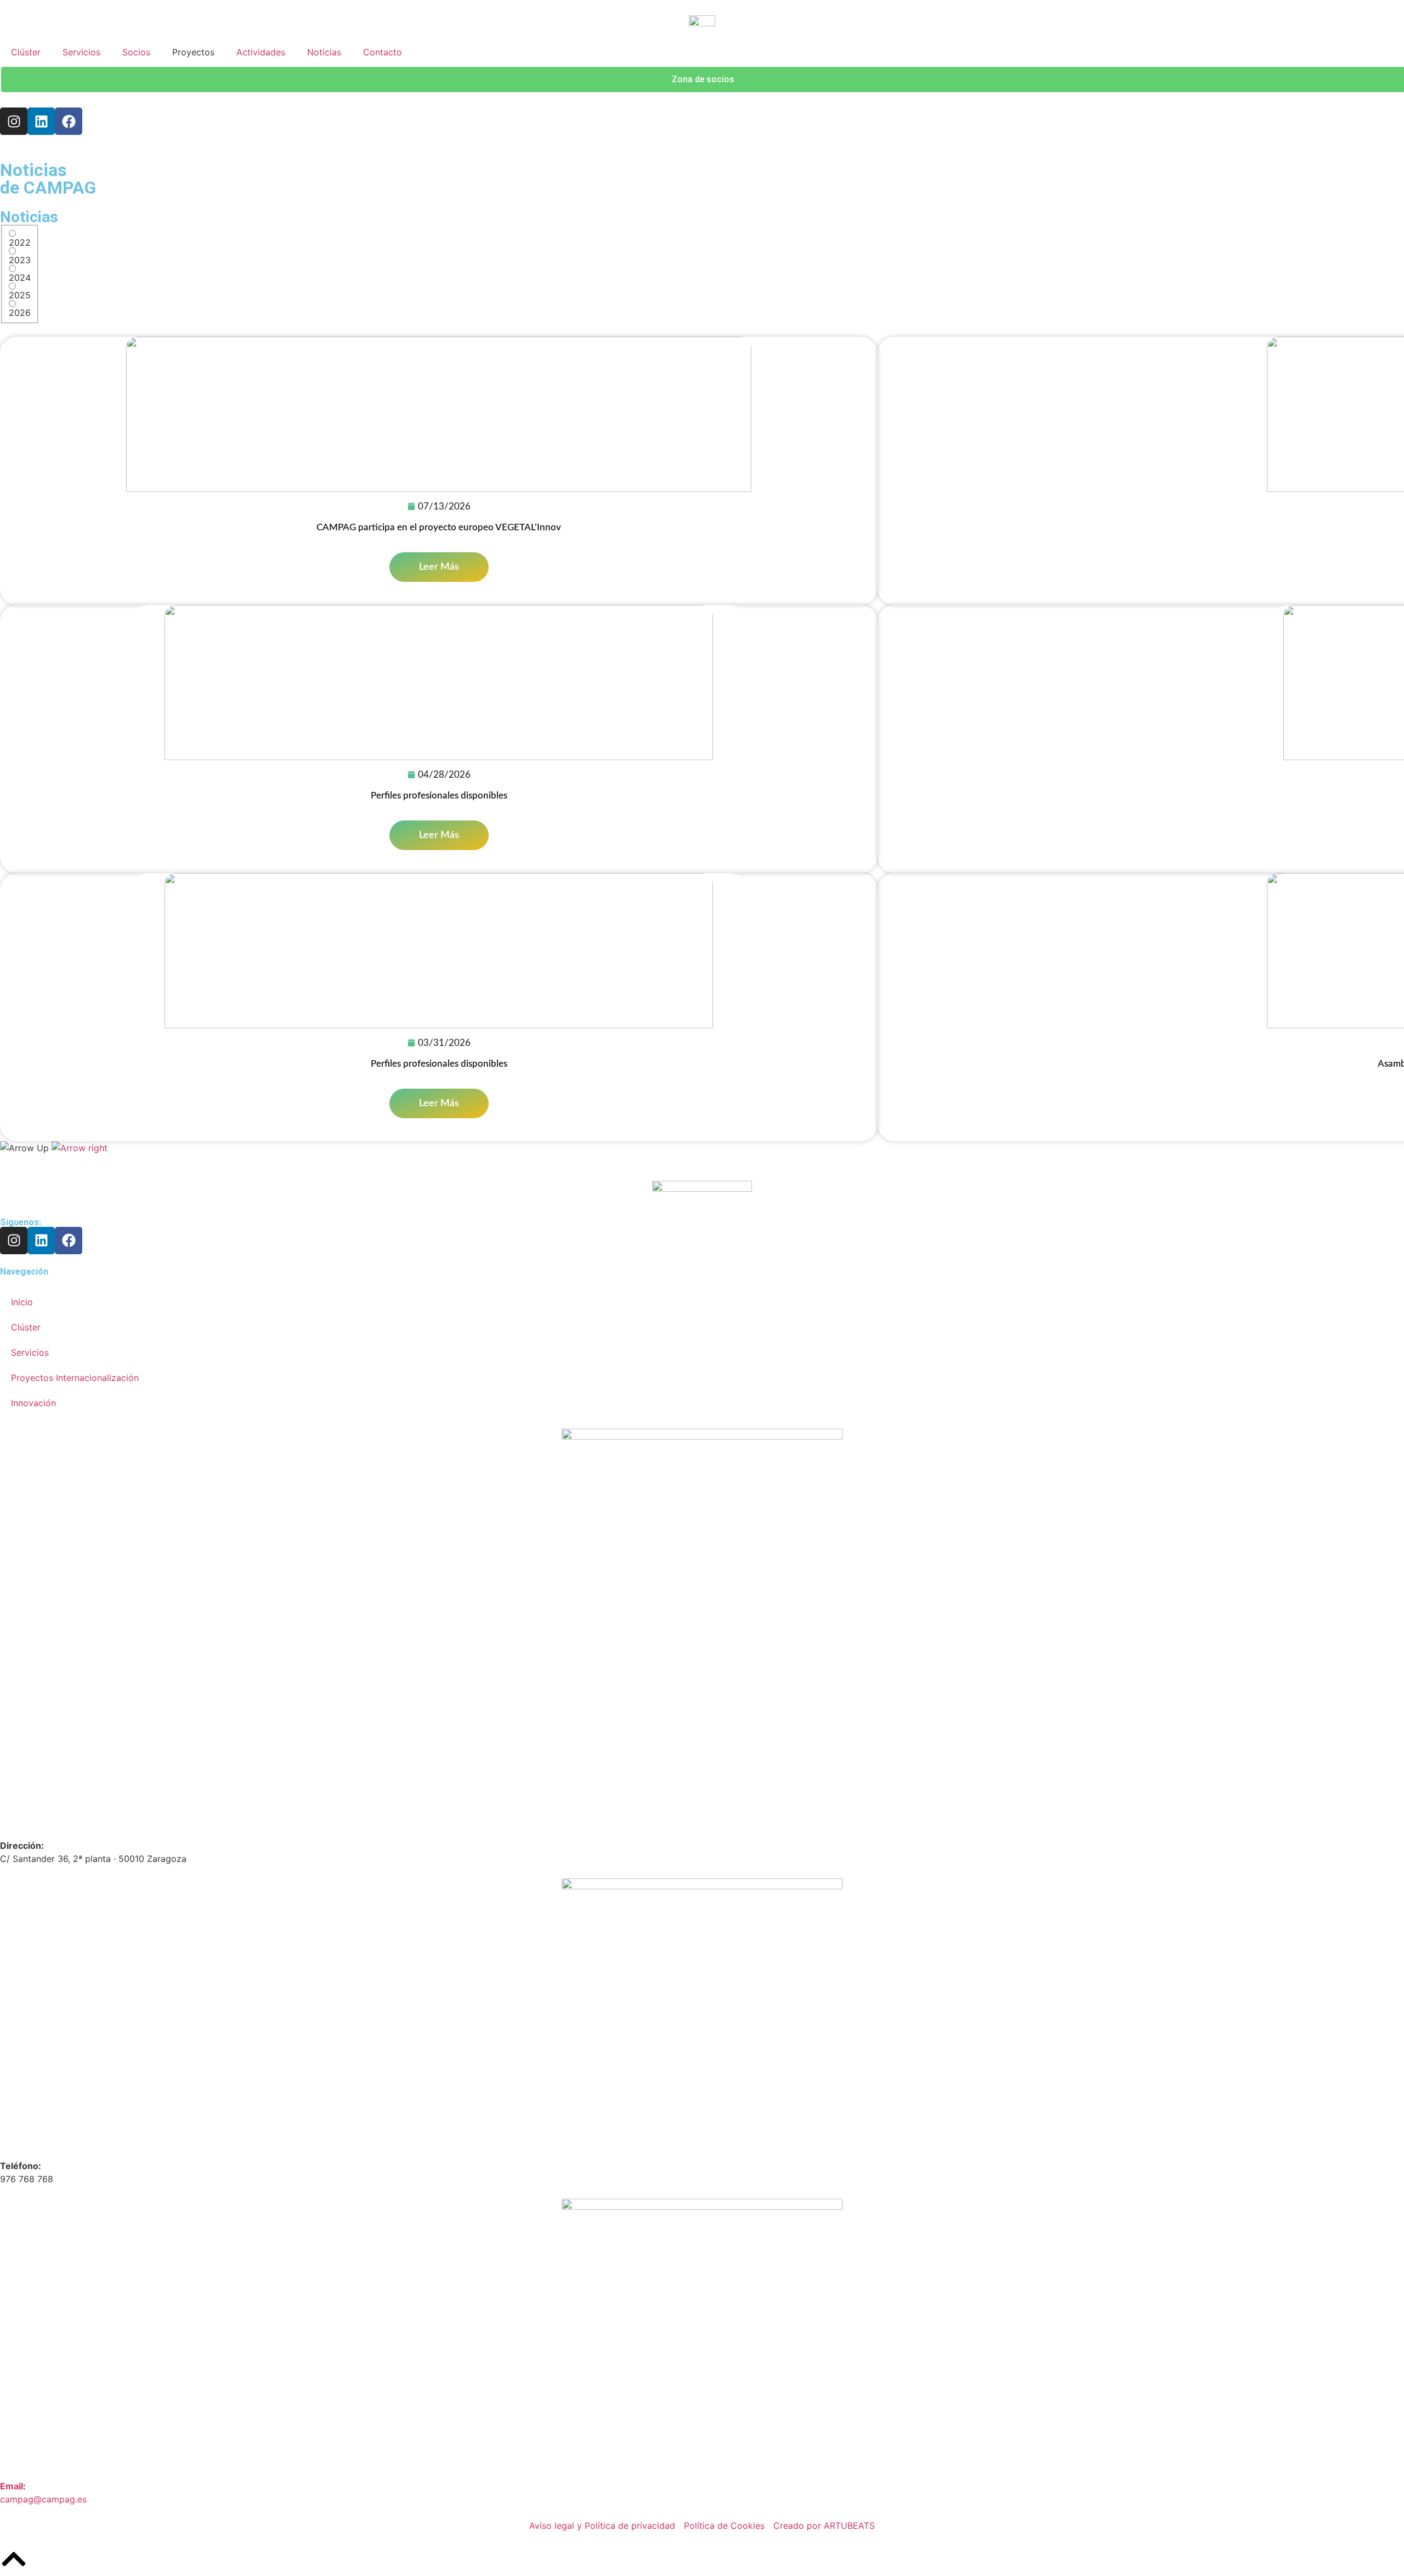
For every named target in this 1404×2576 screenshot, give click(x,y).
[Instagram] (14, 121)
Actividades (261, 52)
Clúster (26, 52)
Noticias (324, 52)
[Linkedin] (41, 121)
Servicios (81, 52)
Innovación (33, 1403)
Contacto (383, 52)
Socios (136, 52)
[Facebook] (69, 121)
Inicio (22, 1302)
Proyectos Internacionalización (75, 1378)
